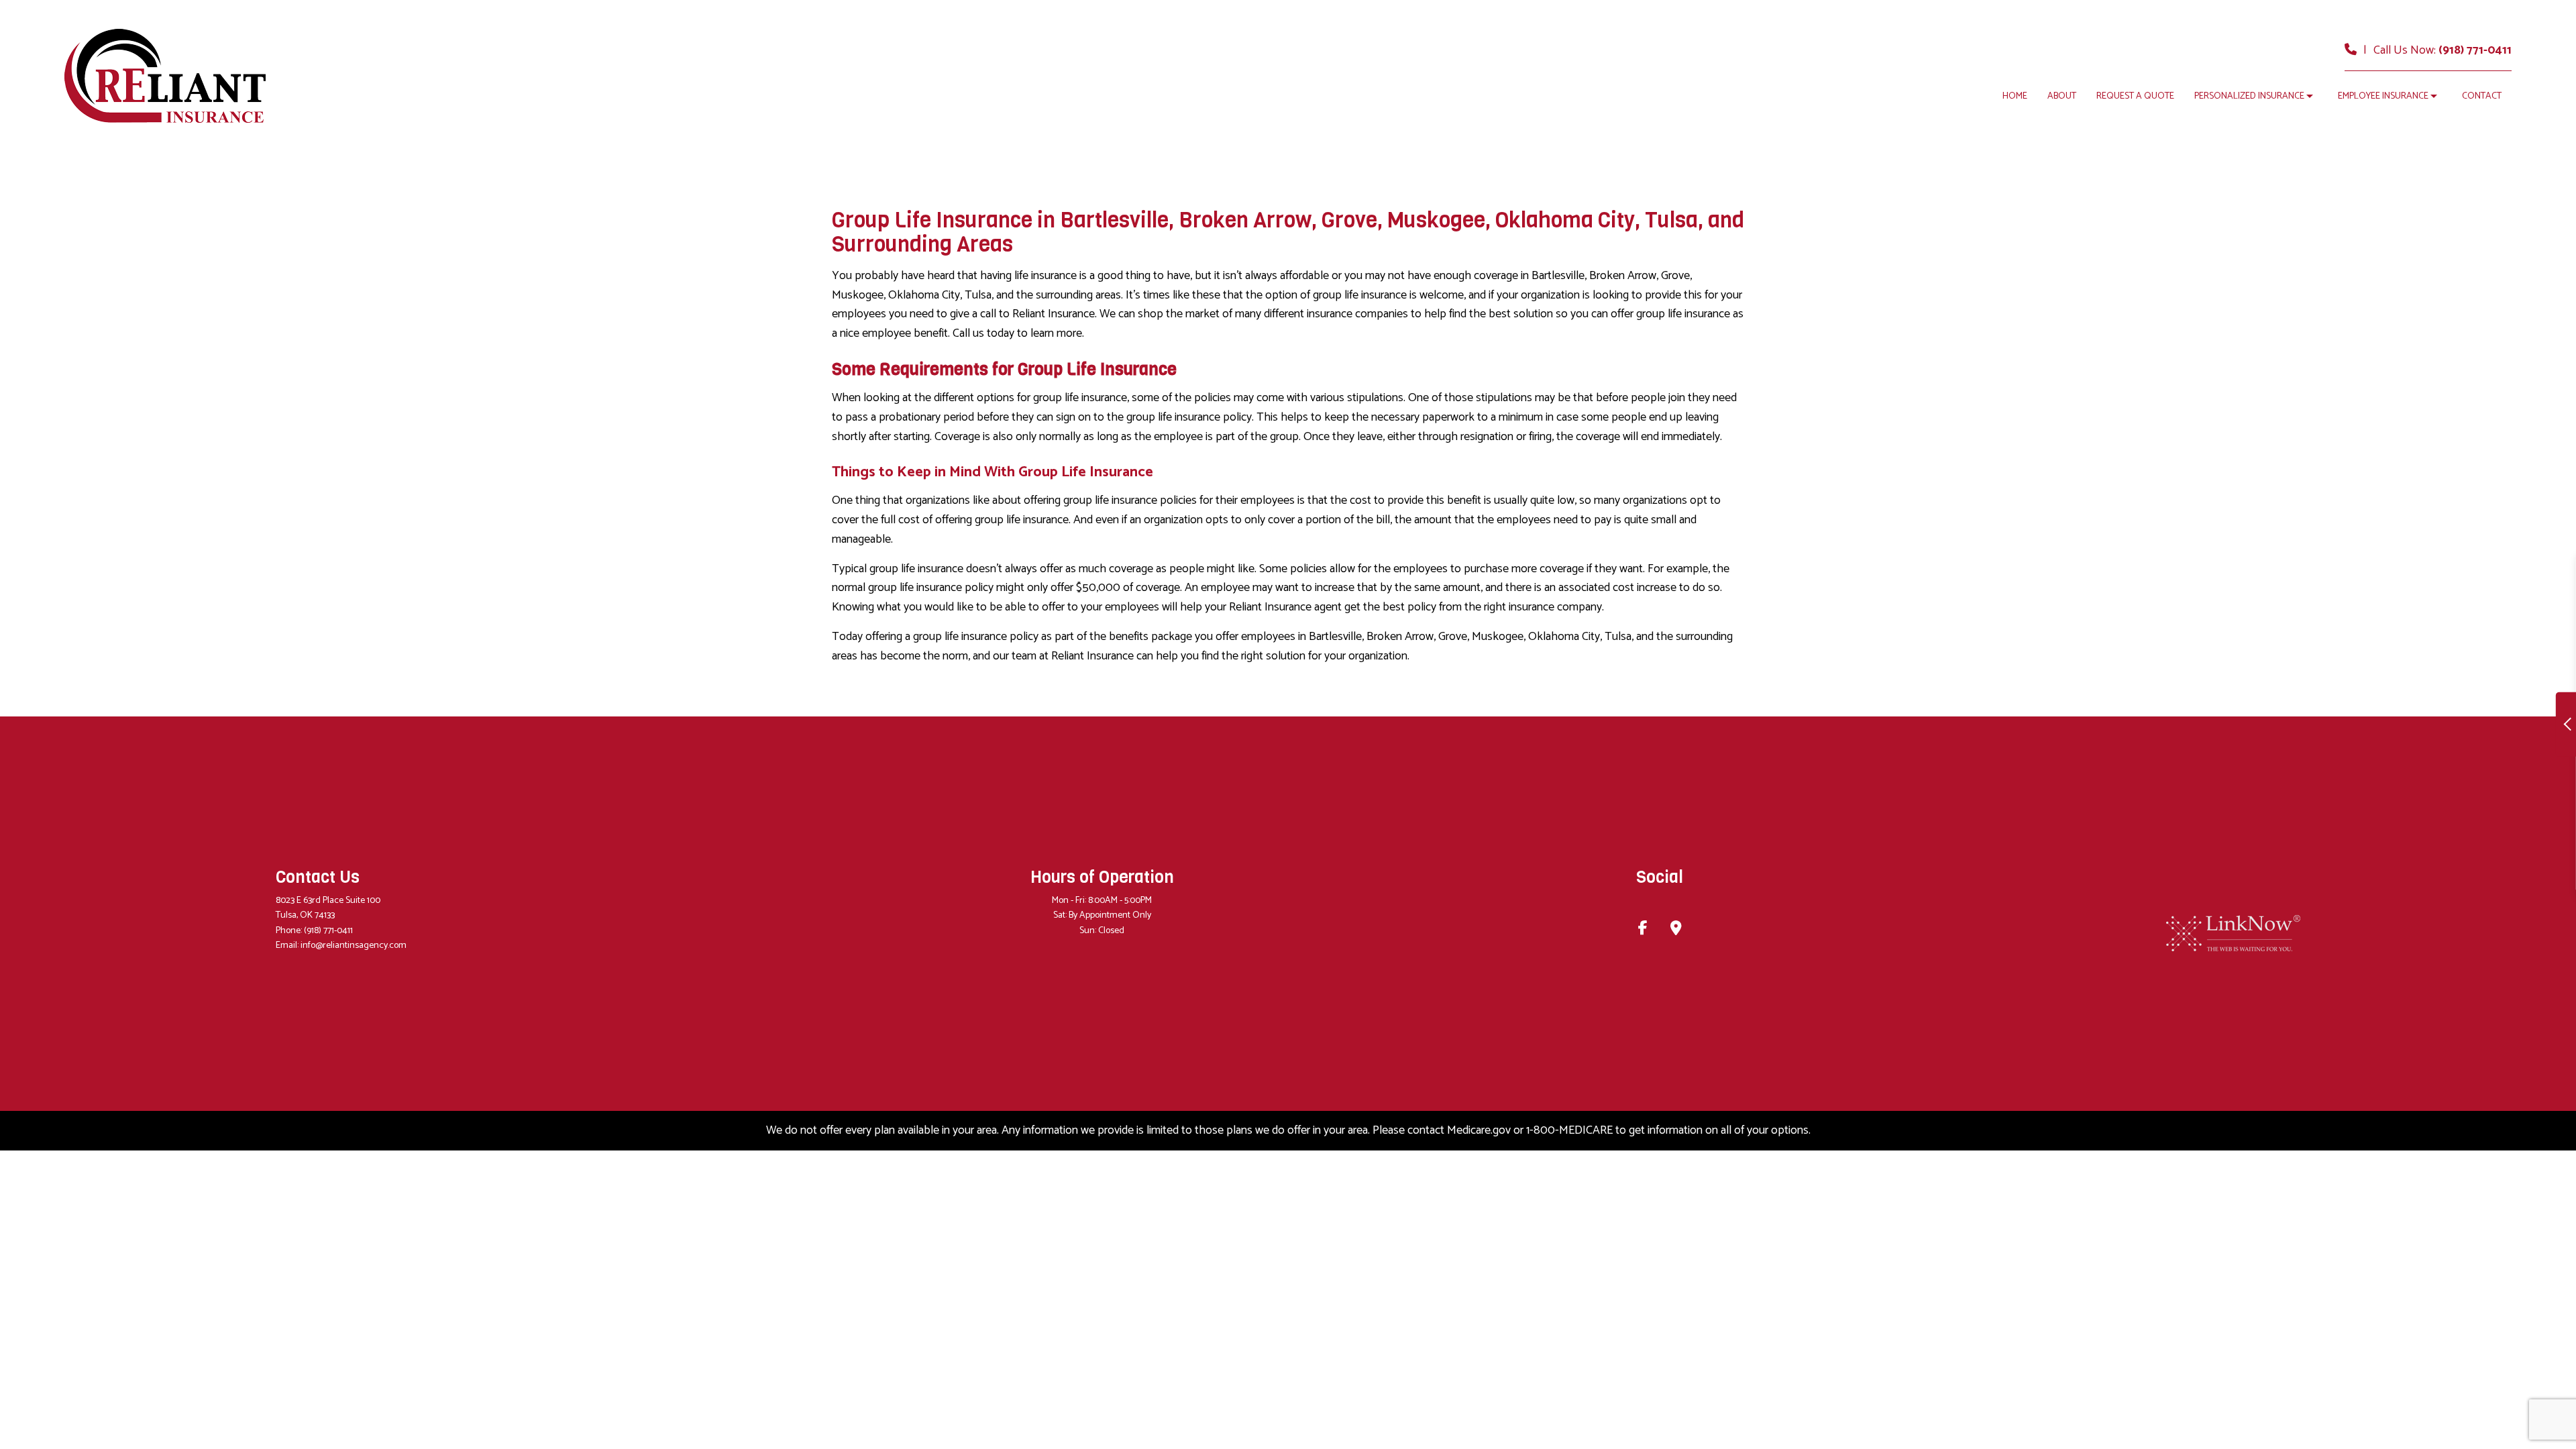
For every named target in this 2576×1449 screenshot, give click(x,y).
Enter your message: (2294, 756)
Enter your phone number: (2306, 663)
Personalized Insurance (2249, 96)
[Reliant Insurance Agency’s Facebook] (1643, 930)
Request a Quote (2135, 96)
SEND (2451, 847)
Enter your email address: (2304, 709)
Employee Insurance (2383, 96)
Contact (2482, 96)
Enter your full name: (2295, 617)
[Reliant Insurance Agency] (165, 75)
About (2062, 96)
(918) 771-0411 (2475, 50)
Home (2015, 96)
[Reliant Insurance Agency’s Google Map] (1676, 930)
